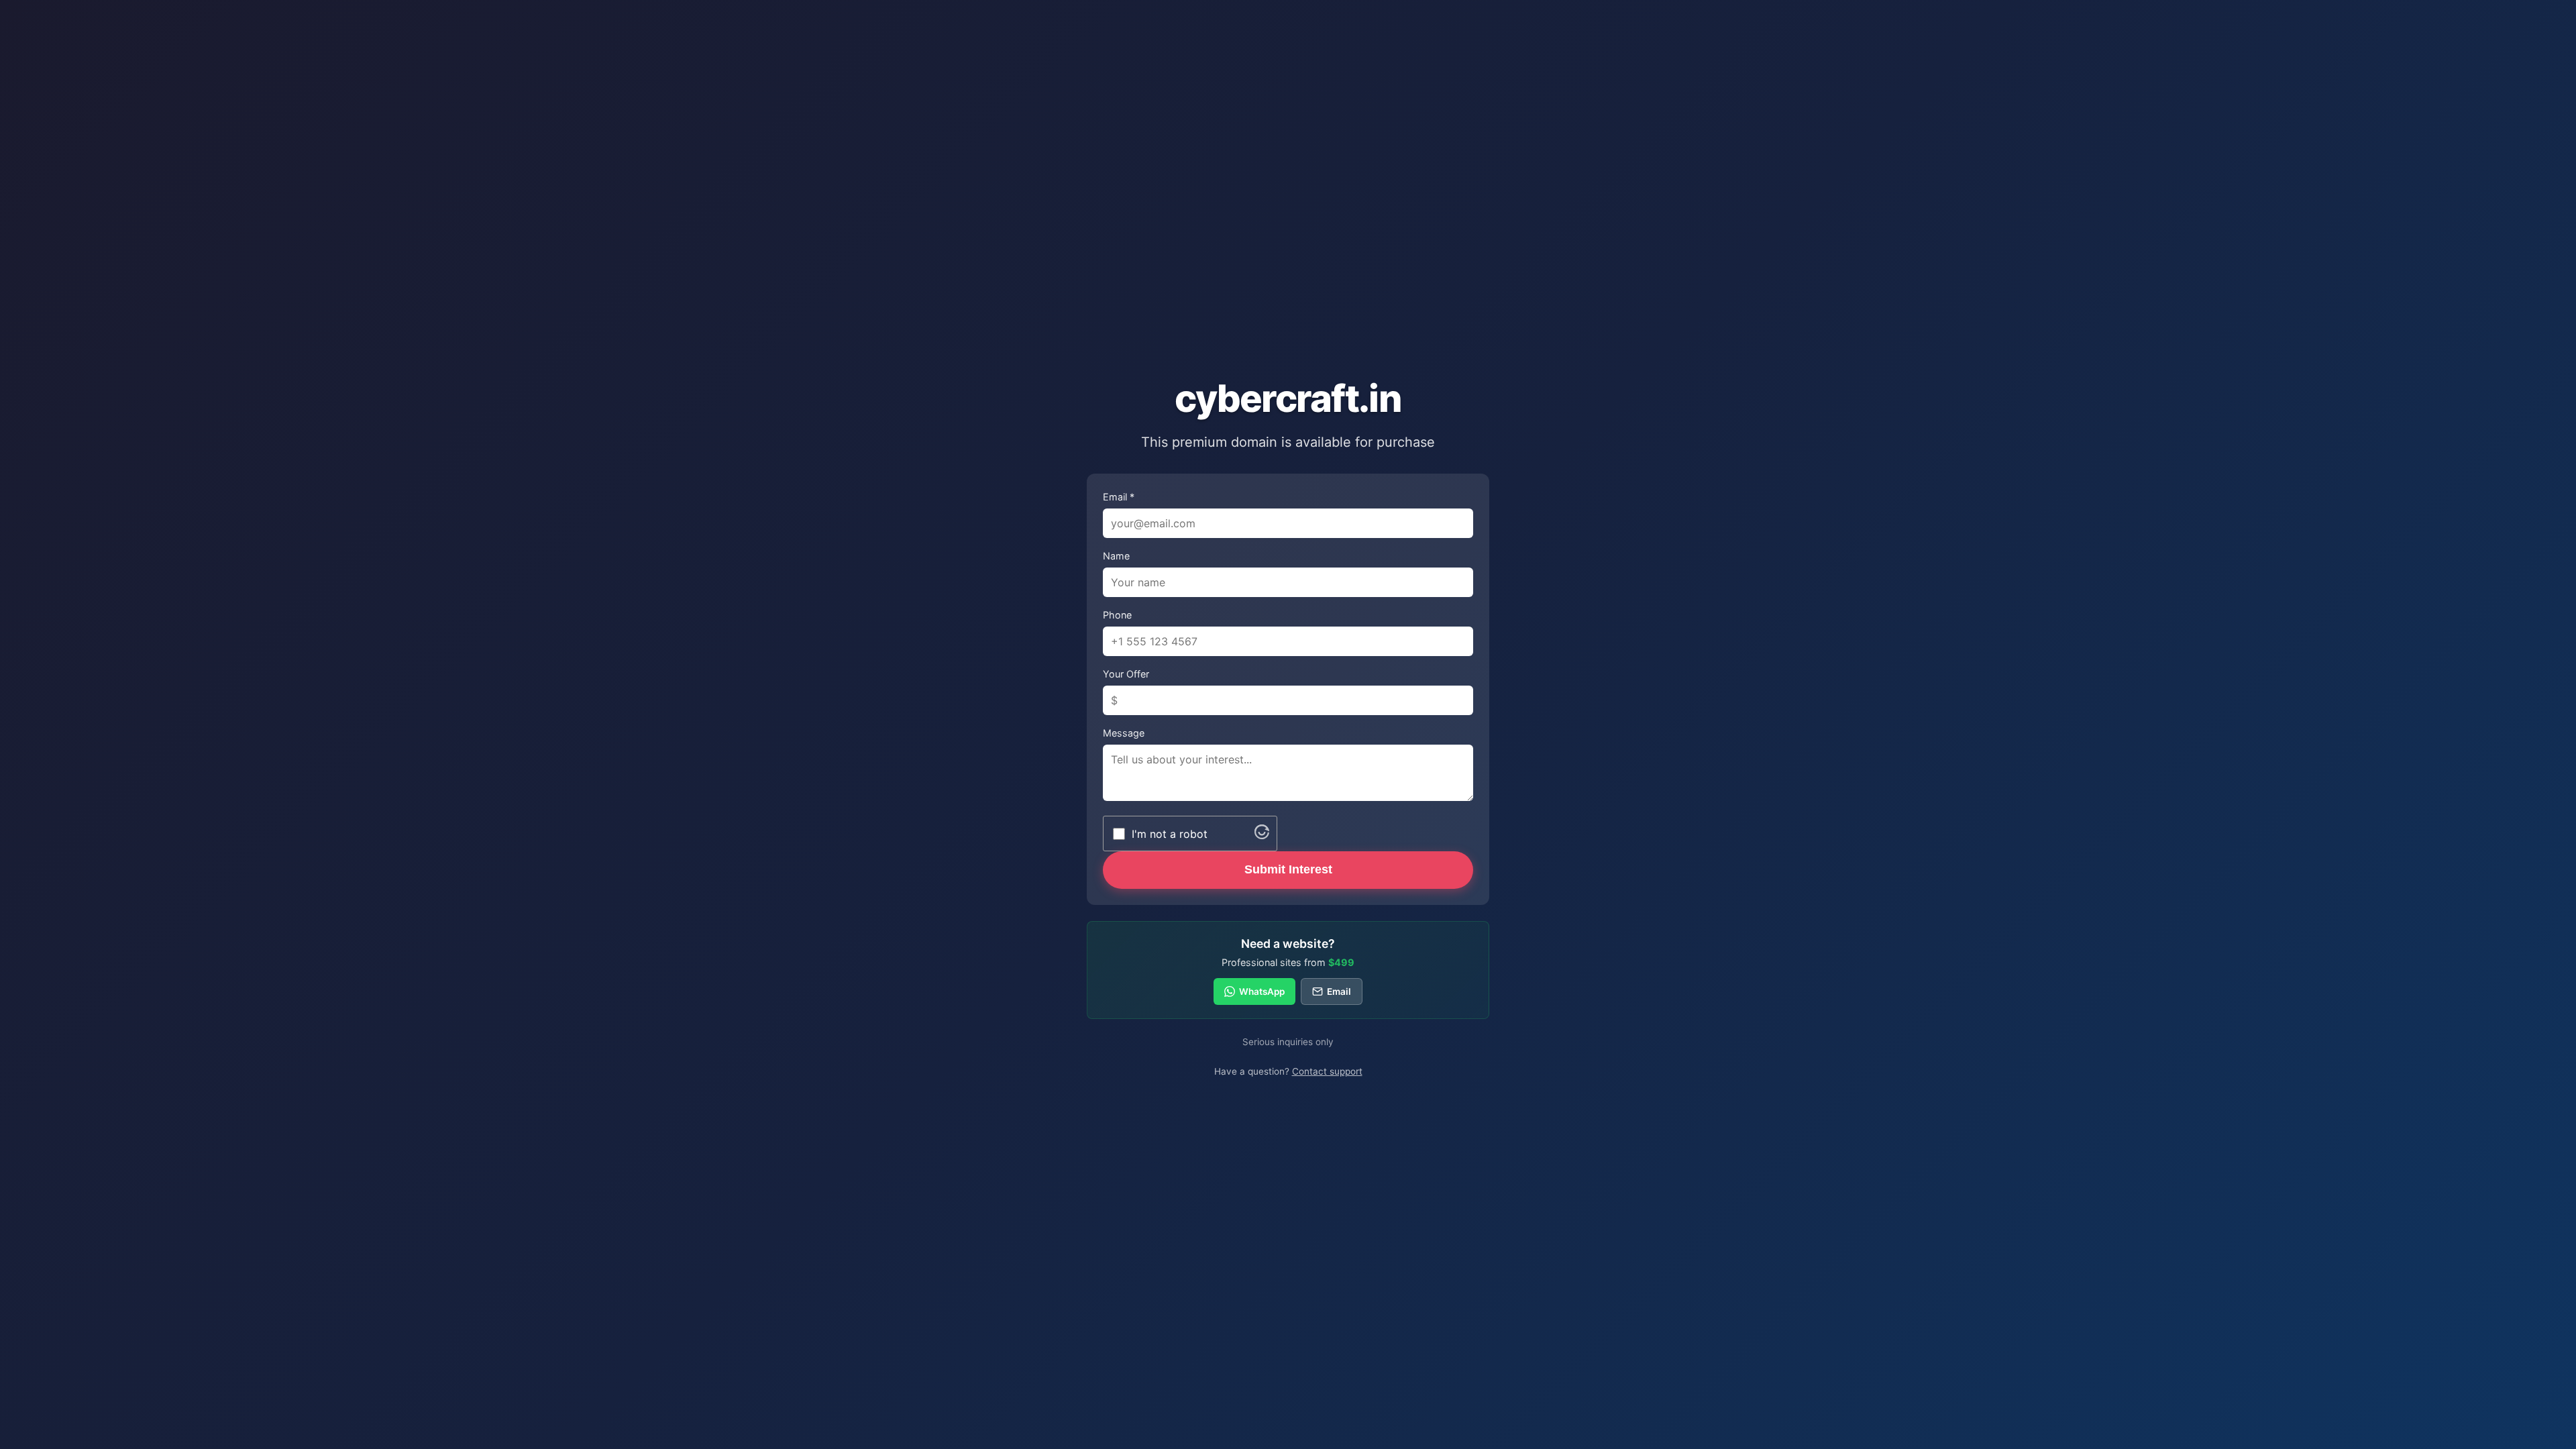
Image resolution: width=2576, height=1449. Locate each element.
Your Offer (1126, 674)
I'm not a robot (1170, 834)
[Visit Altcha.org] (1262, 835)
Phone (1117, 615)
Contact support (1327, 1071)
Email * (1119, 497)
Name (1116, 556)
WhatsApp (1262, 991)
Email (1339, 991)
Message (1124, 733)
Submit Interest (1288, 869)
